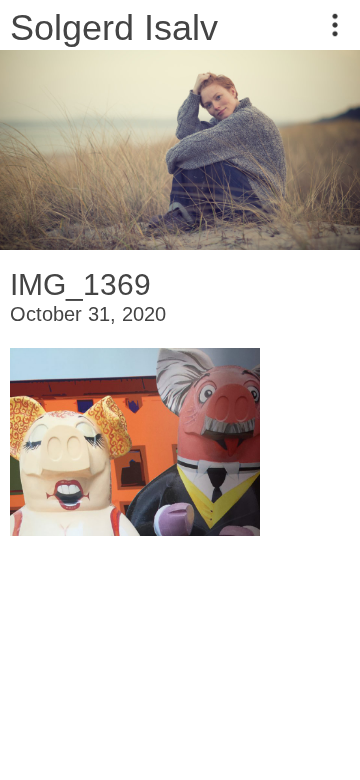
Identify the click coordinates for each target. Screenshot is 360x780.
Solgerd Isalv (114, 27)
